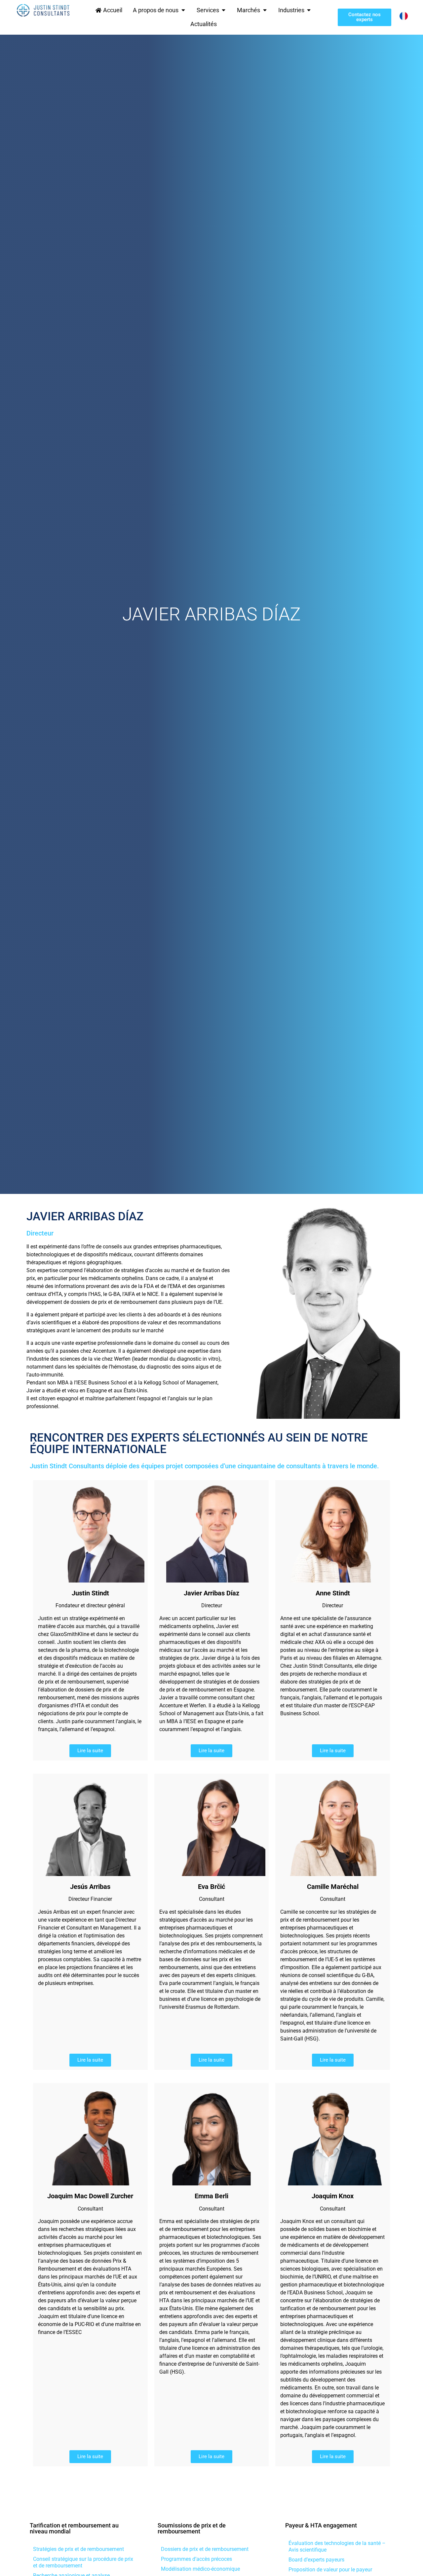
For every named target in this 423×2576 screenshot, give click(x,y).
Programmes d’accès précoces (196, 2559)
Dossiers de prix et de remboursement (205, 2549)
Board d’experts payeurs (316, 2560)
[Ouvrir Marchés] (265, 10)
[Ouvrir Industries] (309, 10)
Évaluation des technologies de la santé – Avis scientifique (337, 2546)
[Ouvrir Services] (224, 10)
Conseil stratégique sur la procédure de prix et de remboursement (83, 2562)
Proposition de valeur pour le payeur (330, 2570)
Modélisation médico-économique (200, 2569)
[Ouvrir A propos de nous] (183, 10)
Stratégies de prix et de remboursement (78, 2549)
